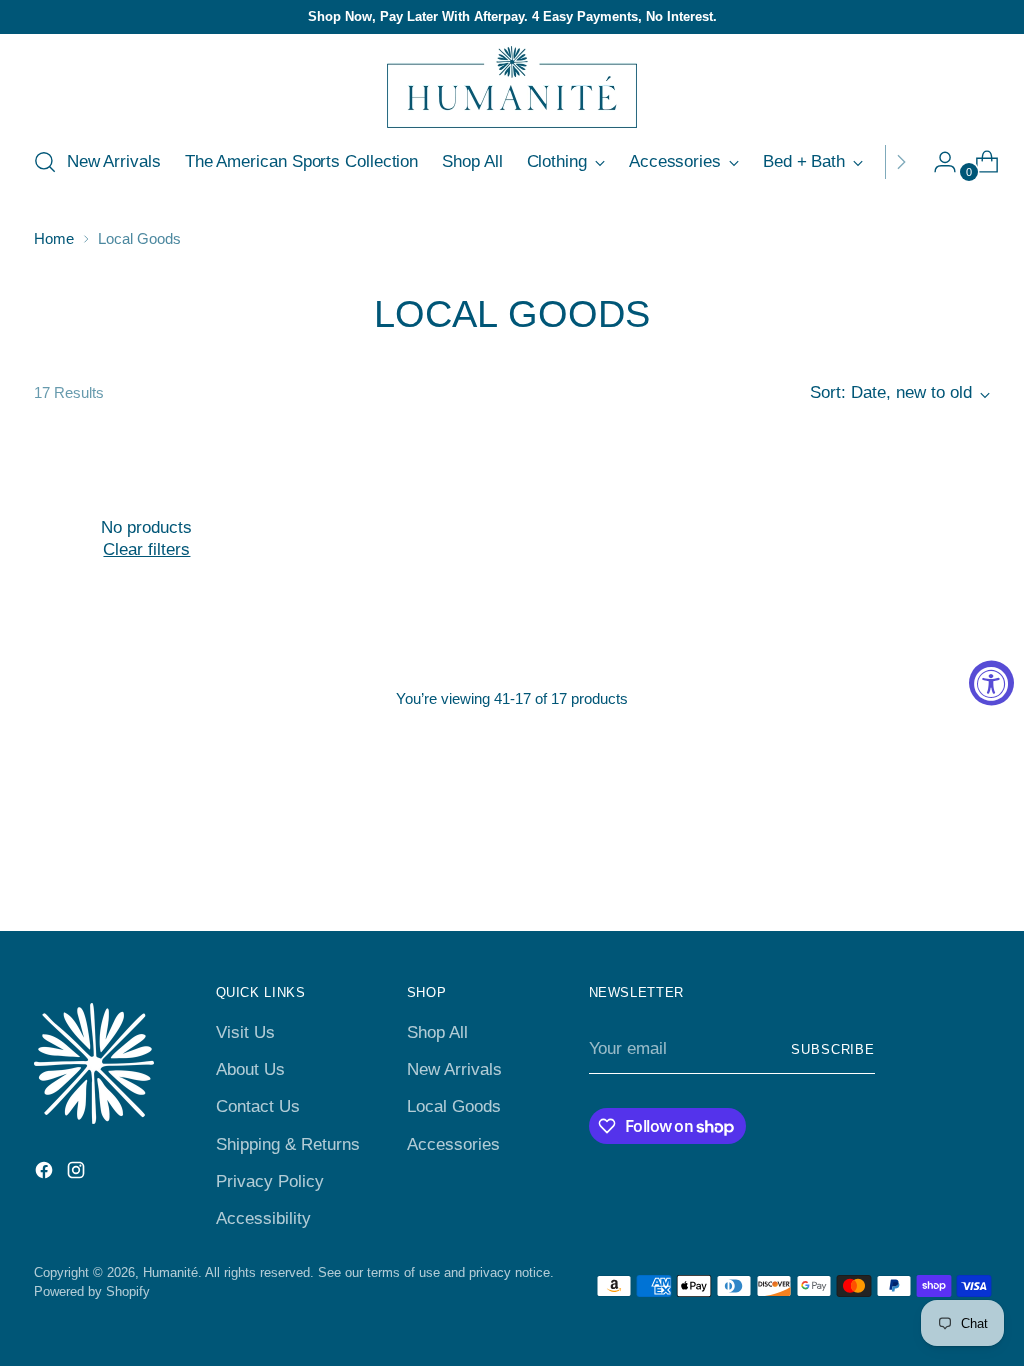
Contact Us (258, 1106)
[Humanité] (512, 87)
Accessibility (263, 1218)
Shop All (437, 1032)
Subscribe (833, 1049)
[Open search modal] (45, 162)
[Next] (901, 162)
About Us (250, 1069)
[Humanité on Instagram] (78, 1173)
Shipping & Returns (288, 1144)
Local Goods (454, 1106)
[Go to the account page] (937, 162)
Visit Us (245, 1032)
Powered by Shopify (92, 1291)
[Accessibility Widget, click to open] (991, 683)
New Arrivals (454, 1069)
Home (54, 239)
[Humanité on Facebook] (46, 1173)
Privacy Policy (270, 1181)
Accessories (453, 1144)
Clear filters (146, 549)
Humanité (170, 1272)
